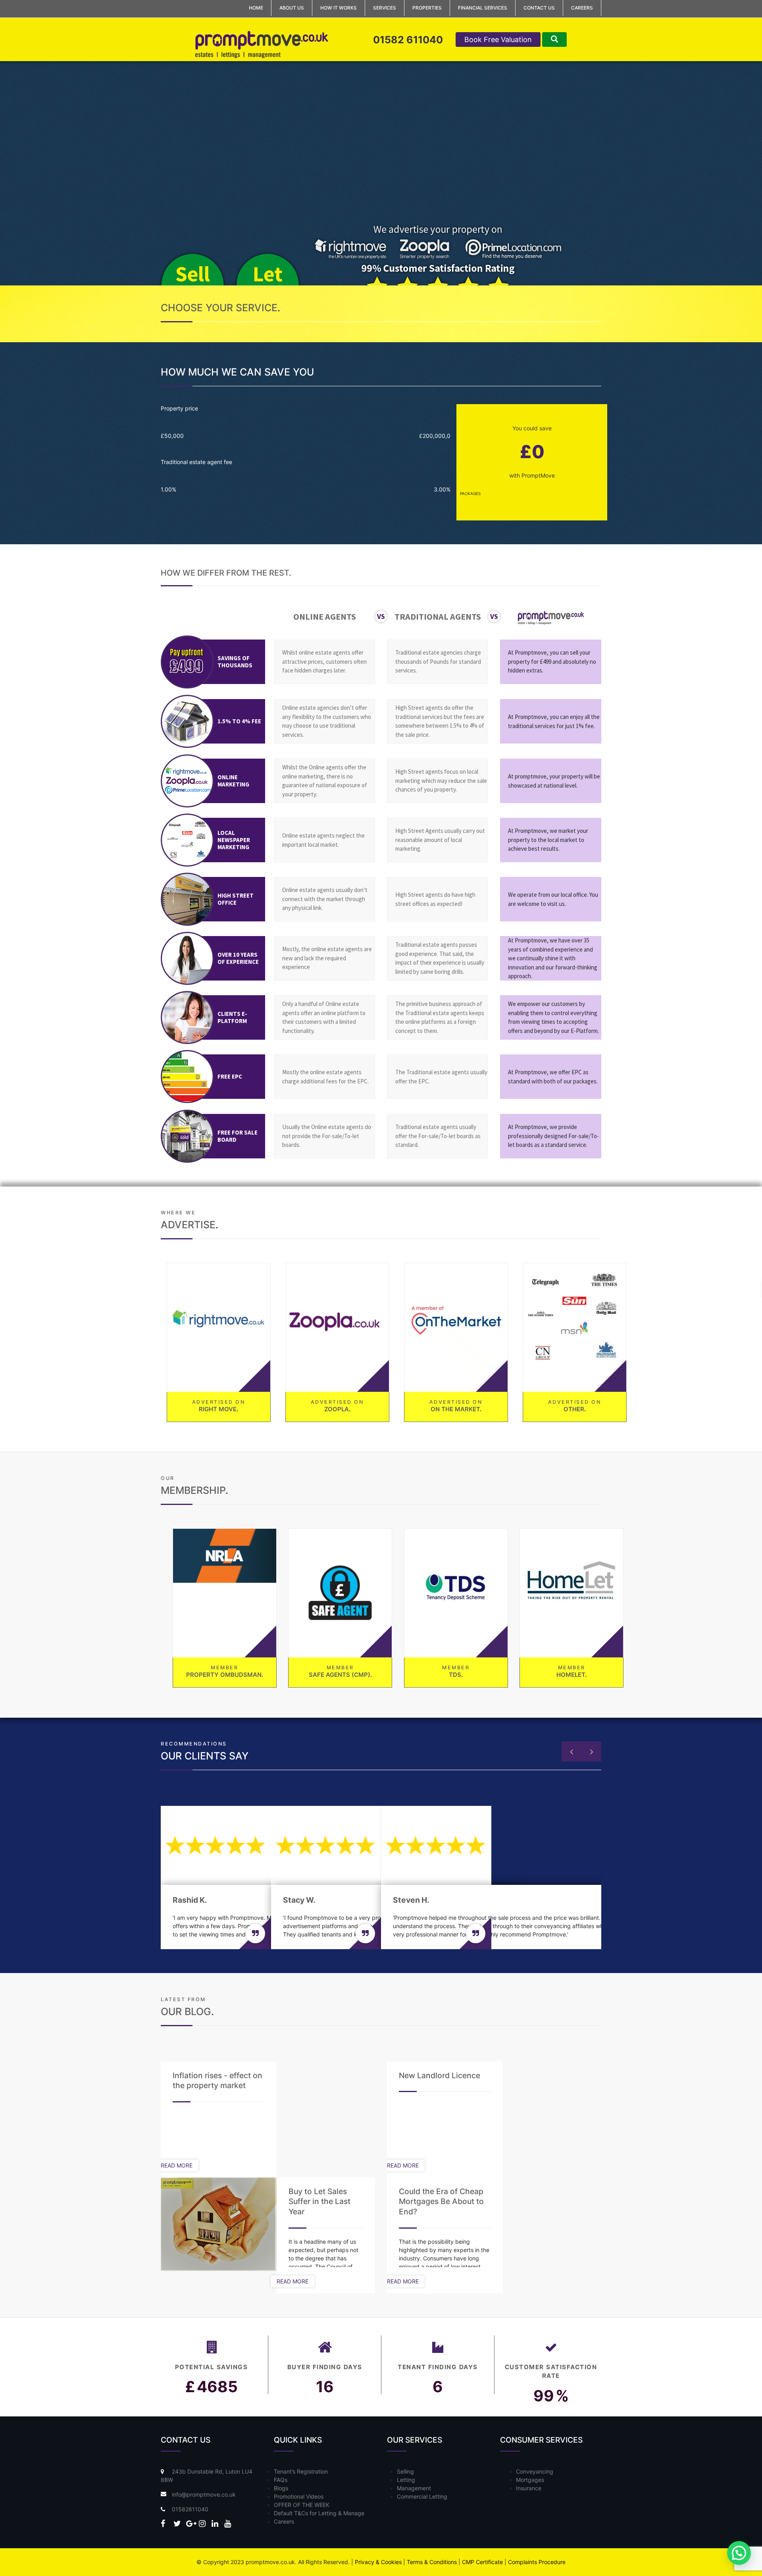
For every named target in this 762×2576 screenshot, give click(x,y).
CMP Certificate (482, 2562)
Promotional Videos (299, 2496)
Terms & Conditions (432, 2562)
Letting (406, 2480)
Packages (470, 493)
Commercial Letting (422, 2496)
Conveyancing (535, 2471)
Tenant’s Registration (301, 2471)
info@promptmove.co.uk (204, 2494)
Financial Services (483, 8)
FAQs (281, 2480)
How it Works (339, 8)
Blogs (281, 2488)
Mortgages (530, 2480)
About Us (292, 8)
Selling (405, 2471)
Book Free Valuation (498, 39)
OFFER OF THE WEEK (302, 2505)
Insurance (529, 2488)
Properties (427, 8)
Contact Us (539, 8)
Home (256, 8)
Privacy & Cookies (378, 2562)
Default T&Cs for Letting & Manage (319, 2513)
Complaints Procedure (537, 2562)
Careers (582, 8)
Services (385, 8)
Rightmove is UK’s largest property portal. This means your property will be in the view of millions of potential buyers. (215, 1304)
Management (414, 2488)
